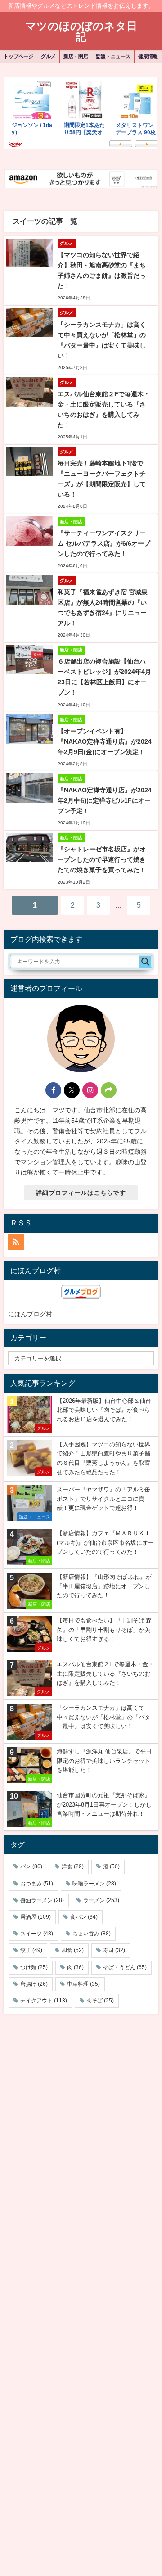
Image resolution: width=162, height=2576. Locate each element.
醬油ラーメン (42, 1900)
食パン (84, 1917)
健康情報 (148, 56)
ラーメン (101, 1900)
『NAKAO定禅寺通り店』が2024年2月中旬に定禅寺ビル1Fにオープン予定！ (105, 800)
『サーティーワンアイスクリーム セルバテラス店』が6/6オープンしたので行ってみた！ (104, 543)
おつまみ (37, 1884)
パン (31, 1866)
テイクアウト (44, 2001)
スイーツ (37, 1934)
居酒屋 (36, 1917)
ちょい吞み (92, 1934)
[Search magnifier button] (145, 962)
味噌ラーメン (94, 1884)
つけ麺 (34, 1967)
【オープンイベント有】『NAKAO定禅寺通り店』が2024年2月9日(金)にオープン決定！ (105, 741)
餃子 (31, 1950)
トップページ (18, 56)
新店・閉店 (76, 56)
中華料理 (83, 1984)
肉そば (100, 2001)
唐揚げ (34, 1984)
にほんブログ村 (30, 1314)
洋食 (73, 1866)
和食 (73, 1950)
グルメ (48, 56)
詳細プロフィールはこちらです (81, 1193)
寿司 (114, 1950)
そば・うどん (125, 1967)
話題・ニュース (113, 56)
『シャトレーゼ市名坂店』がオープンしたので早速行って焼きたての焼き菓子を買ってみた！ (102, 859)
